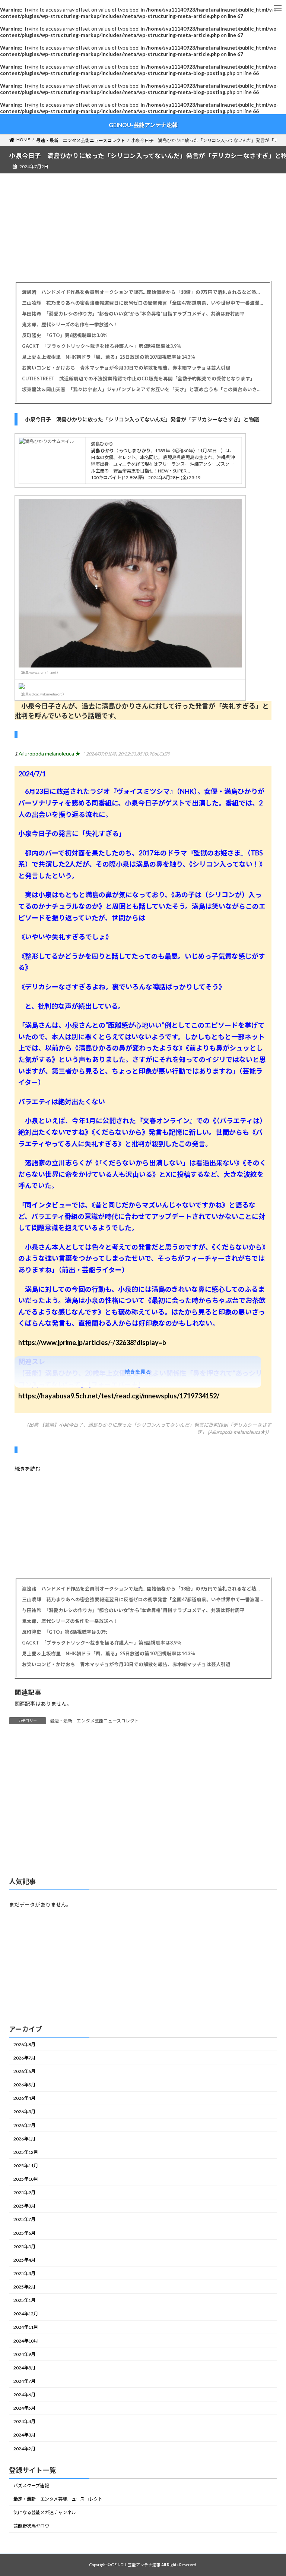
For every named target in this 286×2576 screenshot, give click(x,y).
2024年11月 (26, 2327)
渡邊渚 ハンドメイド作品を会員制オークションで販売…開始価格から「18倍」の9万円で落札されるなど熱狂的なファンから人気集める (143, 292)
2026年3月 (24, 2112)
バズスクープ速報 (31, 2486)
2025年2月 (24, 2287)
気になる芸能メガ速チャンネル (45, 2512)
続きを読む (28, 1469)
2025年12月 (26, 2152)
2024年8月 (24, 2368)
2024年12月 (26, 2314)
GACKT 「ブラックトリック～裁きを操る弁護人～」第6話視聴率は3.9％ (102, 346)
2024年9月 (24, 2354)
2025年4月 (24, 2260)
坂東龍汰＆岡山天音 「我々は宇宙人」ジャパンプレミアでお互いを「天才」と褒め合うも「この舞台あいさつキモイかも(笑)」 (143, 389)
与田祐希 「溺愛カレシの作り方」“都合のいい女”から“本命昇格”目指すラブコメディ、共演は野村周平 (133, 314)
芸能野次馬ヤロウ (31, 2526)
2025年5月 (24, 2246)
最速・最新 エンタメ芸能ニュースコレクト (94, 1721)
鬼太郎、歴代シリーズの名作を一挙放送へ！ (70, 325)
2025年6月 (24, 2233)
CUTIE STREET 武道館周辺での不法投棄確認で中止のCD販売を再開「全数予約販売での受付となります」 (139, 379)
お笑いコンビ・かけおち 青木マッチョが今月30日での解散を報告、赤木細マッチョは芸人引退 (126, 368)
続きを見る (138, 1372)
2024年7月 (24, 2381)
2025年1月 (24, 2300)
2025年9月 (24, 2192)
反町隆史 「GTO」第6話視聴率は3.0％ (65, 335)
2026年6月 (24, 2071)
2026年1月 (24, 2138)
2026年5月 (24, 2085)
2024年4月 (24, 2421)
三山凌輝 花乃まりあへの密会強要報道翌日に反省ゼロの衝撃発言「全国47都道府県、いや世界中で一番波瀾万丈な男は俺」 (143, 303)
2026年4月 (24, 2098)
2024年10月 (26, 2341)
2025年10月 (26, 2179)
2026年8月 (24, 2044)
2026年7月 (24, 2058)
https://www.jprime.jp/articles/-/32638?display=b (92, 1342)
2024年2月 (24, 2448)
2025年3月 (24, 2273)
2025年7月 (24, 2219)
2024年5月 (24, 2408)
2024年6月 (24, 2395)
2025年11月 (26, 2166)
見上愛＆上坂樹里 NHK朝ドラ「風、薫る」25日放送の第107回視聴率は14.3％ (109, 357)
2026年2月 (24, 2125)
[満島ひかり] (47, 441)
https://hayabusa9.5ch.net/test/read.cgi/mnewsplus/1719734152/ (119, 1396)
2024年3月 (24, 2435)
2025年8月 (24, 2206)
